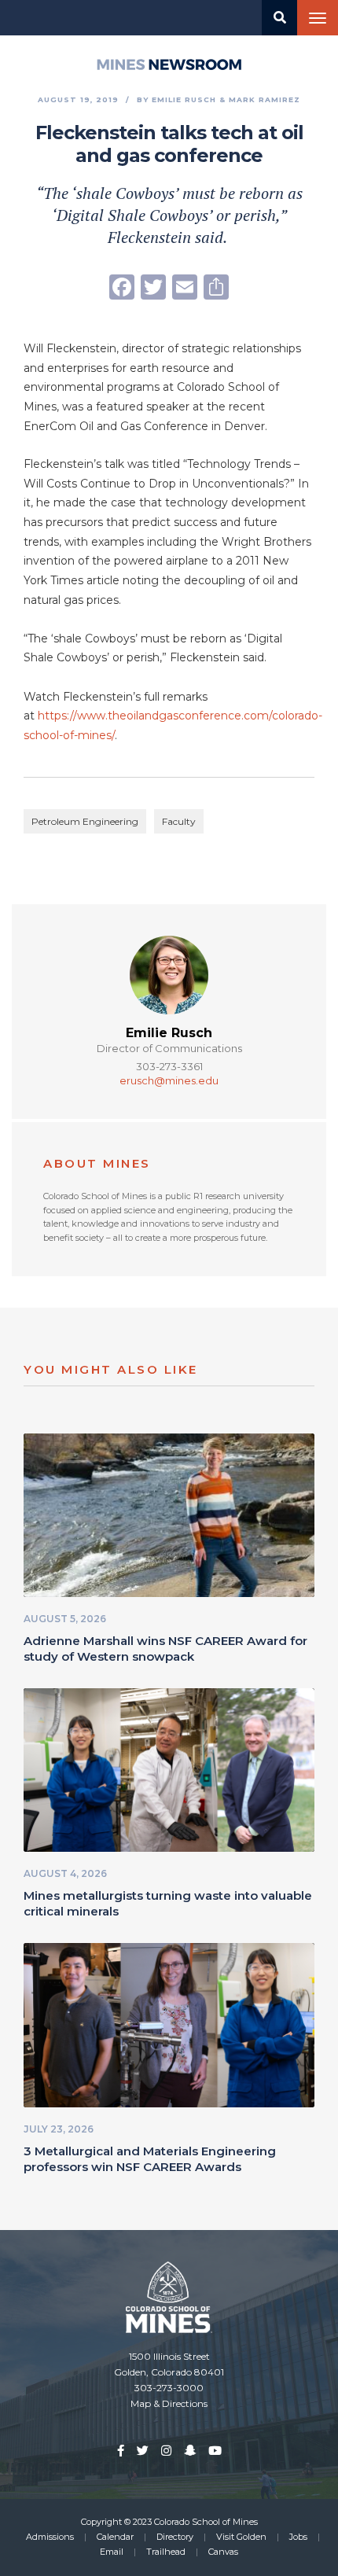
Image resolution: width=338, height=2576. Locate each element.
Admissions (50, 2537)
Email (112, 2552)
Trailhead (166, 2552)
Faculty (179, 821)
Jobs (298, 2537)
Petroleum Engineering (85, 821)
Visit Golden (241, 2537)
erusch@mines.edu (169, 1080)
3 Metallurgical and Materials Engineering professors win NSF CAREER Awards (150, 2159)
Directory (175, 2537)
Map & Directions (169, 2403)
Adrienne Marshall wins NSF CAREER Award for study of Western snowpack (165, 1649)
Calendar (115, 2537)
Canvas (223, 2552)
